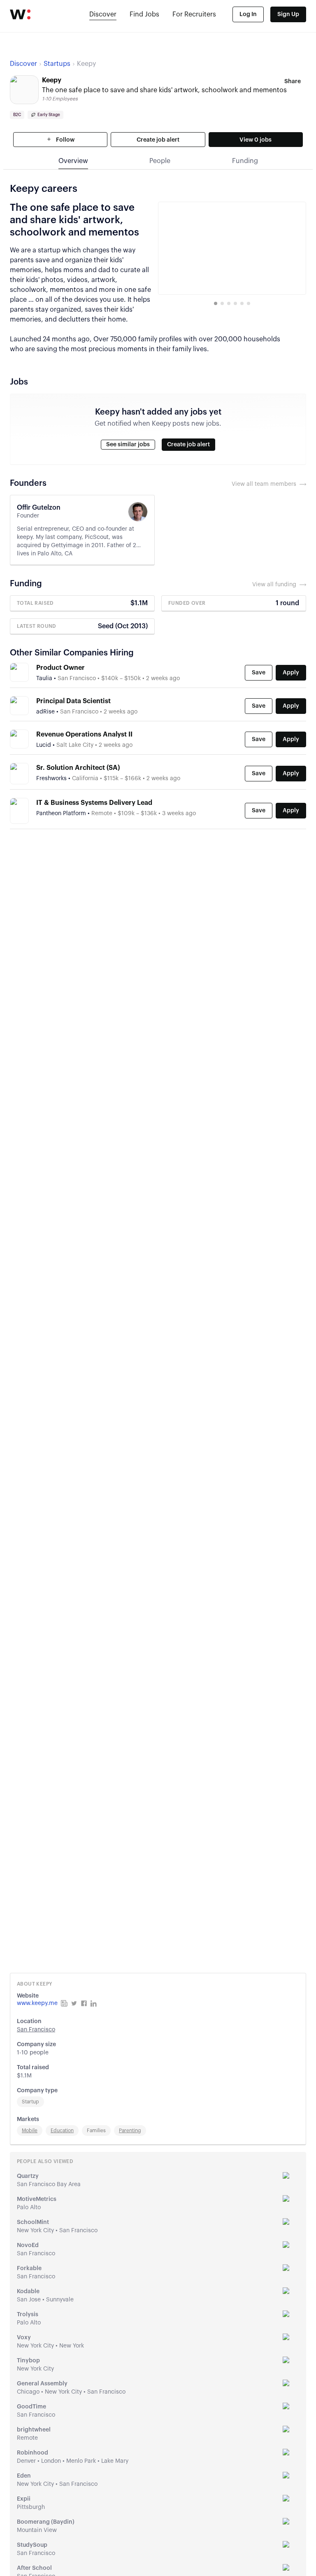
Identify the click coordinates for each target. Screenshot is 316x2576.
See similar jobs (128, 445)
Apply (291, 673)
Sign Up (288, 14)
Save (259, 673)
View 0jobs (256, 140)
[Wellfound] (20, 14)
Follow (65, 140)
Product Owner (60, 668)
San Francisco (36, 2030)
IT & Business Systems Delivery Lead (94, 803)
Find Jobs (144, 14)
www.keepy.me (37, 2003)
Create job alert (158, 140)
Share (293, 82)
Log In (248, 14)
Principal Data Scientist (73, 701)
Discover (103, 14)
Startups (57, 64)
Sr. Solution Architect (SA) (78, 768)
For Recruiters (194, 14)
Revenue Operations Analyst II (84, 734)
